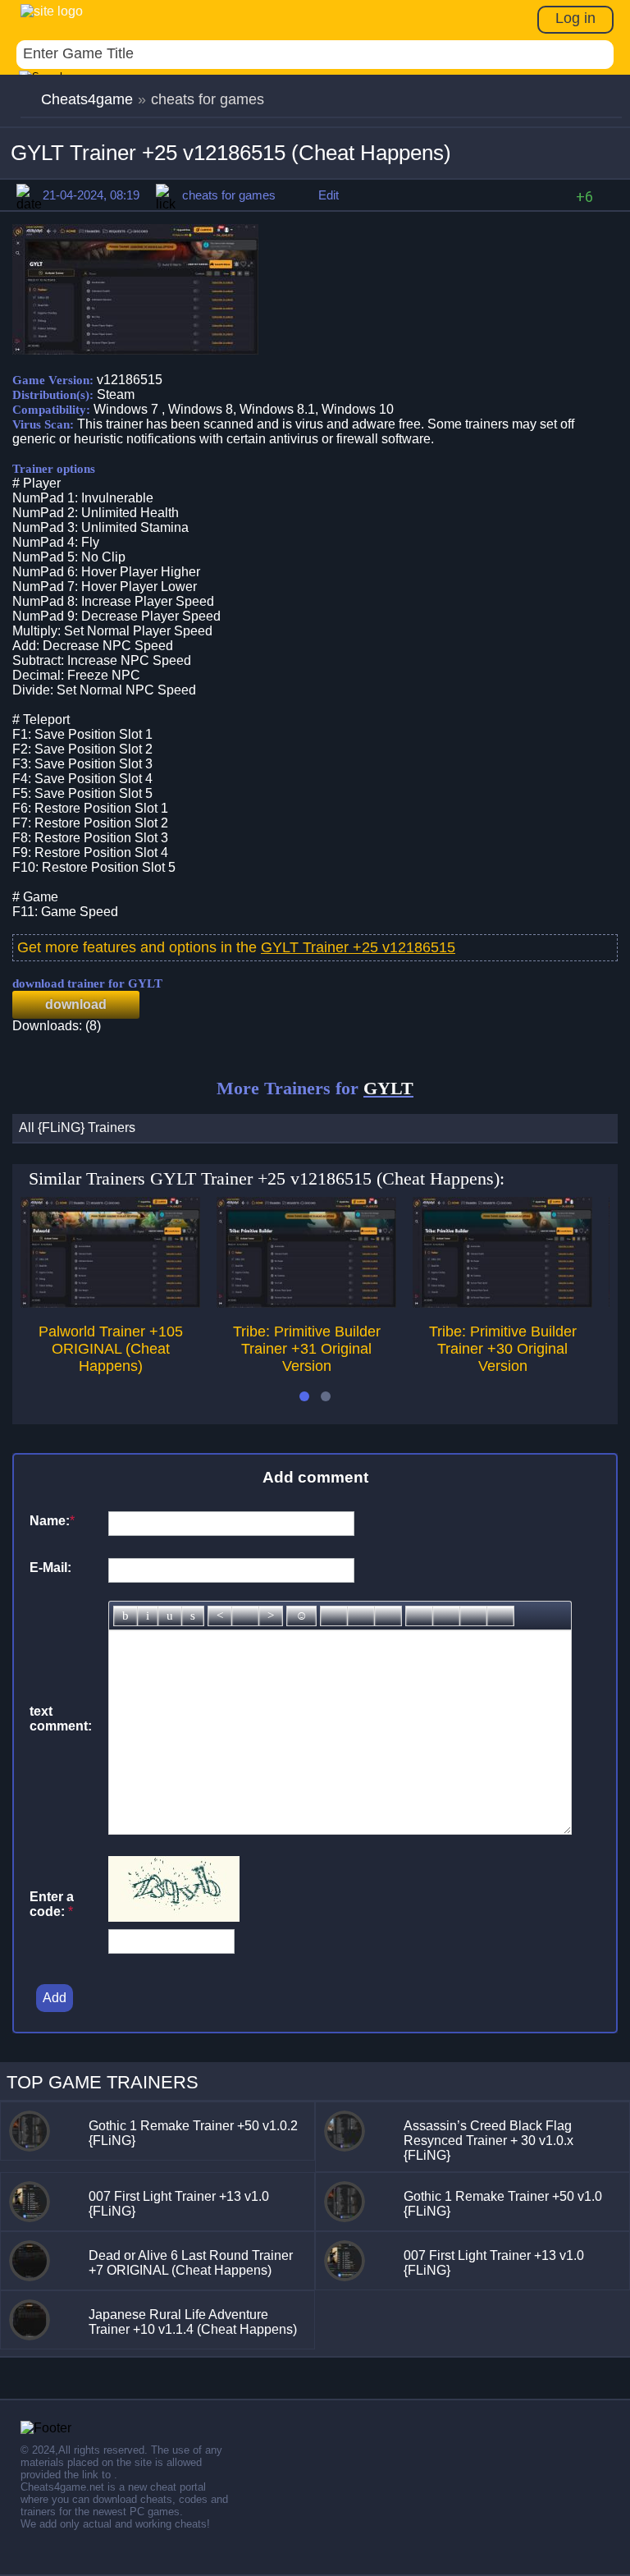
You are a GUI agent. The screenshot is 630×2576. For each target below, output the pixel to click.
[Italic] (148, 1616)
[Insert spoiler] (500, 1616)
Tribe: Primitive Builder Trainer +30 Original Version (503, 1349)
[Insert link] (334, 1616)
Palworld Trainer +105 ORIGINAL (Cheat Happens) (111, 1349)
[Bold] (126, 1616)
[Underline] (170, 1616)
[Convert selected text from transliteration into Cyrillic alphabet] (473, 1616)
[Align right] (271, 1616)
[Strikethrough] (193, 1616)
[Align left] (220, 1616)
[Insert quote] (446, 1616)
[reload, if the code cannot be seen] (174, 1917)
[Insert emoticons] (301, 1616)
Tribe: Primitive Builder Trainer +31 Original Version (307, 1349)
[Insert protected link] (361, 1616)
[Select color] (388, 1616)
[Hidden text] (419, 1616)
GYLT (388, 1088)
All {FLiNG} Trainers (77, 1128)
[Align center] (245, 1616)
